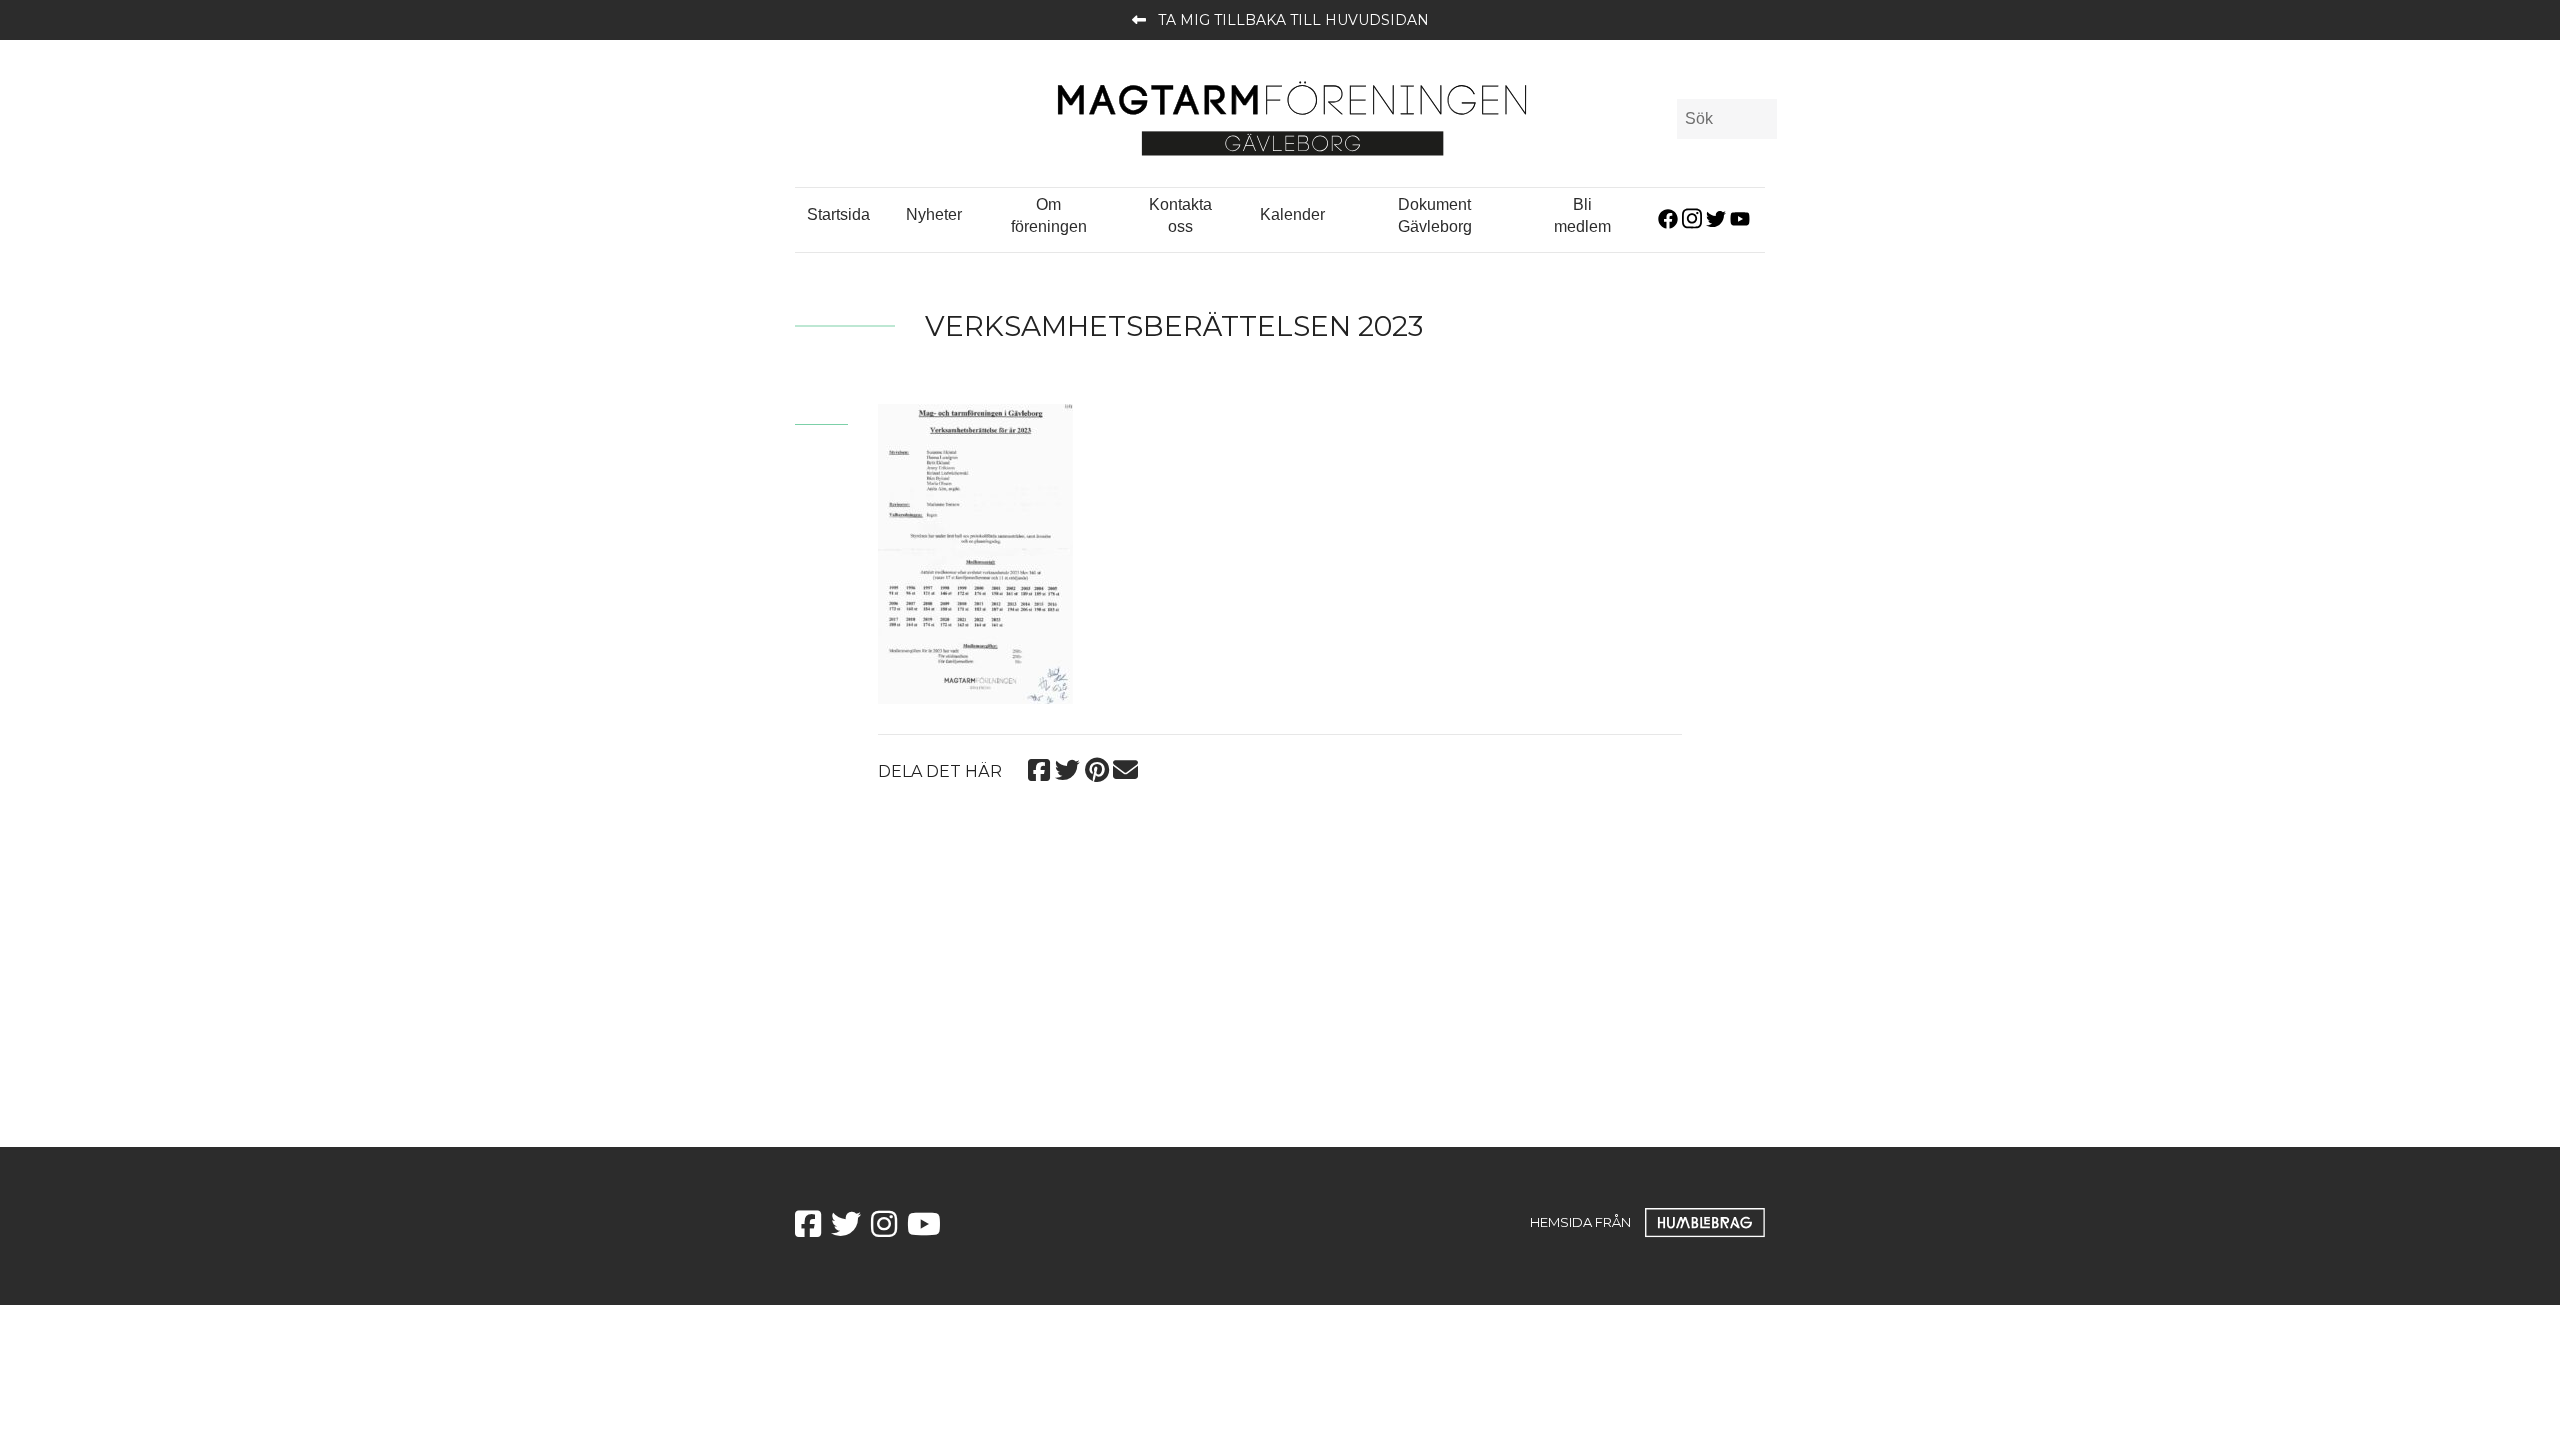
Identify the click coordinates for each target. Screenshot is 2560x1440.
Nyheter (934, 214)
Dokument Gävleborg (1435, 215)
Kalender (1292, 214)
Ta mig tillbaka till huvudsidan (1293, 20)
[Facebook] (1038, 768)
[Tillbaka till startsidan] (1292, 117)
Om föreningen (1049, 215)
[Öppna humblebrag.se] (1705, 1222)
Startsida (838, 214)
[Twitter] (1067, 768)
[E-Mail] (1125, 768)
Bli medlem (1582, 215)
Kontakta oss (1180, 215)
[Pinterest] (1096, 768)
